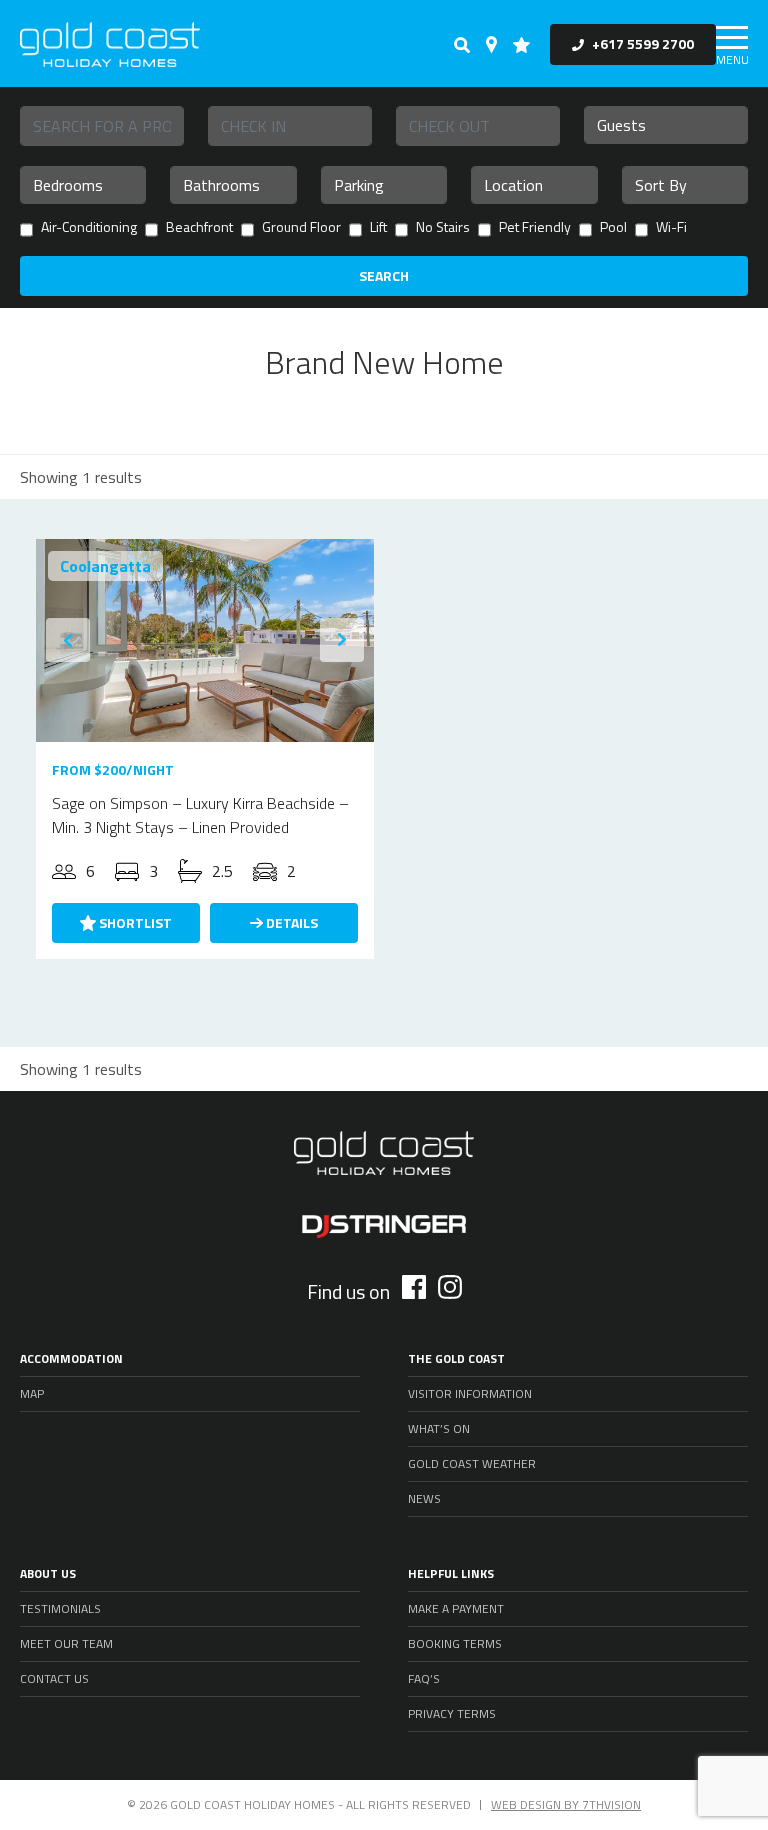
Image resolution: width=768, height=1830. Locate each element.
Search (384, 275)
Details (290, 922)
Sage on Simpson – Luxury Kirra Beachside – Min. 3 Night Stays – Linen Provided (200, 815)
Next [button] (342, 640)
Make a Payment (456, 1608)
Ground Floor (301, 228)
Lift (378, 228)
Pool (613, 228)
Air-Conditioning (89, 228)
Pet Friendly (535, 228)
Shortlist (134, 922)
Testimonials (60, 1608)
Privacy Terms (452, 1713)
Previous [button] (68, 640)
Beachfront (199, 228)
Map (32, 1393)
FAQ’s (424, 1678)
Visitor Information (470, 1393)
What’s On (439, 1428)
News (424, 1498)
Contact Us (54, 1678)
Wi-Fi (671, 228)
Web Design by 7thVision (566, 1804)
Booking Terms (455, 1643)
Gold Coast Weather (472, 1463)
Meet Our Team (66, 1643)
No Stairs (443, 228)
